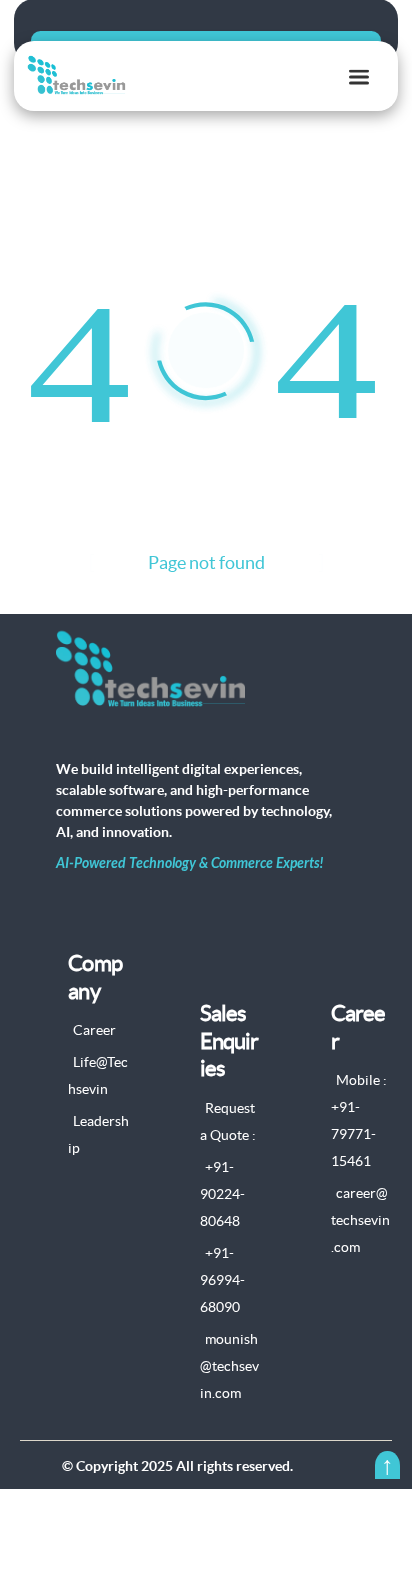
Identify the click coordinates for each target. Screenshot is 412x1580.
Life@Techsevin (98, 1075)
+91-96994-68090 (222, 1280)
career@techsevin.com (360, 1220)
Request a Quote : (228, 1121)
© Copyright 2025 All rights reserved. (177, 1466)
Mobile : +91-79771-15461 (359, 1120)
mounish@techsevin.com (229, 1366)
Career (94, 1030)
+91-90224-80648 (222, 1194)
